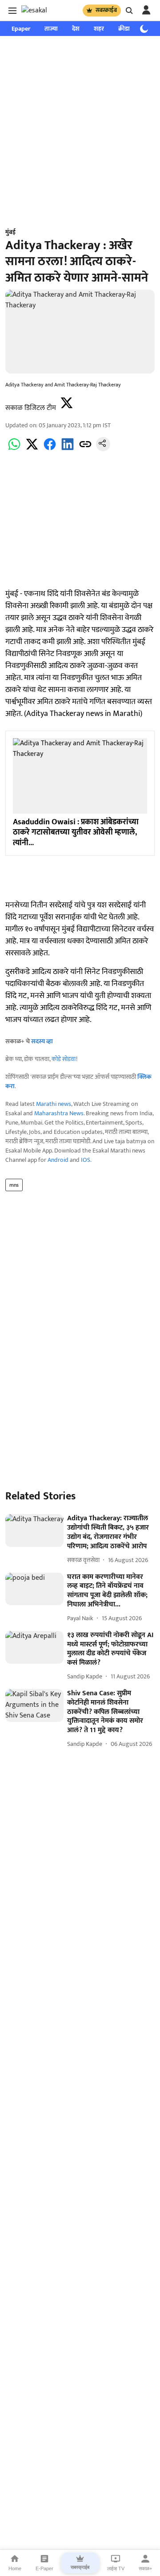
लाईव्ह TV (116, 2568)
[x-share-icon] (32, 449)
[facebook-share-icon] (50, 449)
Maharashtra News (59, 1113)
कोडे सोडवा (64, 1059)
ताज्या (51, 29)
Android (58, 1160)
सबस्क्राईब (106, 10)
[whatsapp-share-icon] (14, 449)
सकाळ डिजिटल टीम (31, 408)
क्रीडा (124, 29)
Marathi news (54, 1104)
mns (14, 1185)
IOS (86, 1160)
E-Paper (44, 2568)
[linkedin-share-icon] (68, 449)
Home (15, 2568)
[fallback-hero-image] (34, 1530)
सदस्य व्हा (42, 1041)
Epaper (21, 29)
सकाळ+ (145, 2568)
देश (76, 29)
